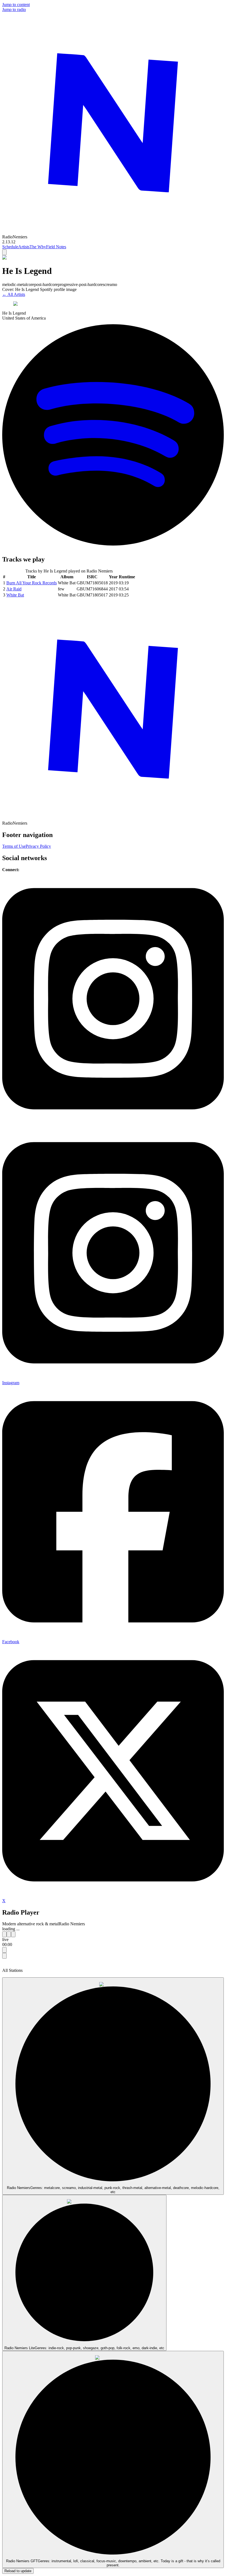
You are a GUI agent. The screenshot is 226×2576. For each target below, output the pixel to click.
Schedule (10, 247)
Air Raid (14, 589)
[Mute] (4, 1956)
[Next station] (13, 1934)
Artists (24, 247)
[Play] (9, 1934)
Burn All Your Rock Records (32, 583)
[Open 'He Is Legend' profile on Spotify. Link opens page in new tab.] (113, 548)
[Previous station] (4, 1934)
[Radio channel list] (4, 1950)
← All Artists (14, 294)
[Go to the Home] (113, 232)
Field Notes (56, 247)
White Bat (15, 595)
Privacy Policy (38, 846)
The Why (38, 247)
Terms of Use (14, 846)
